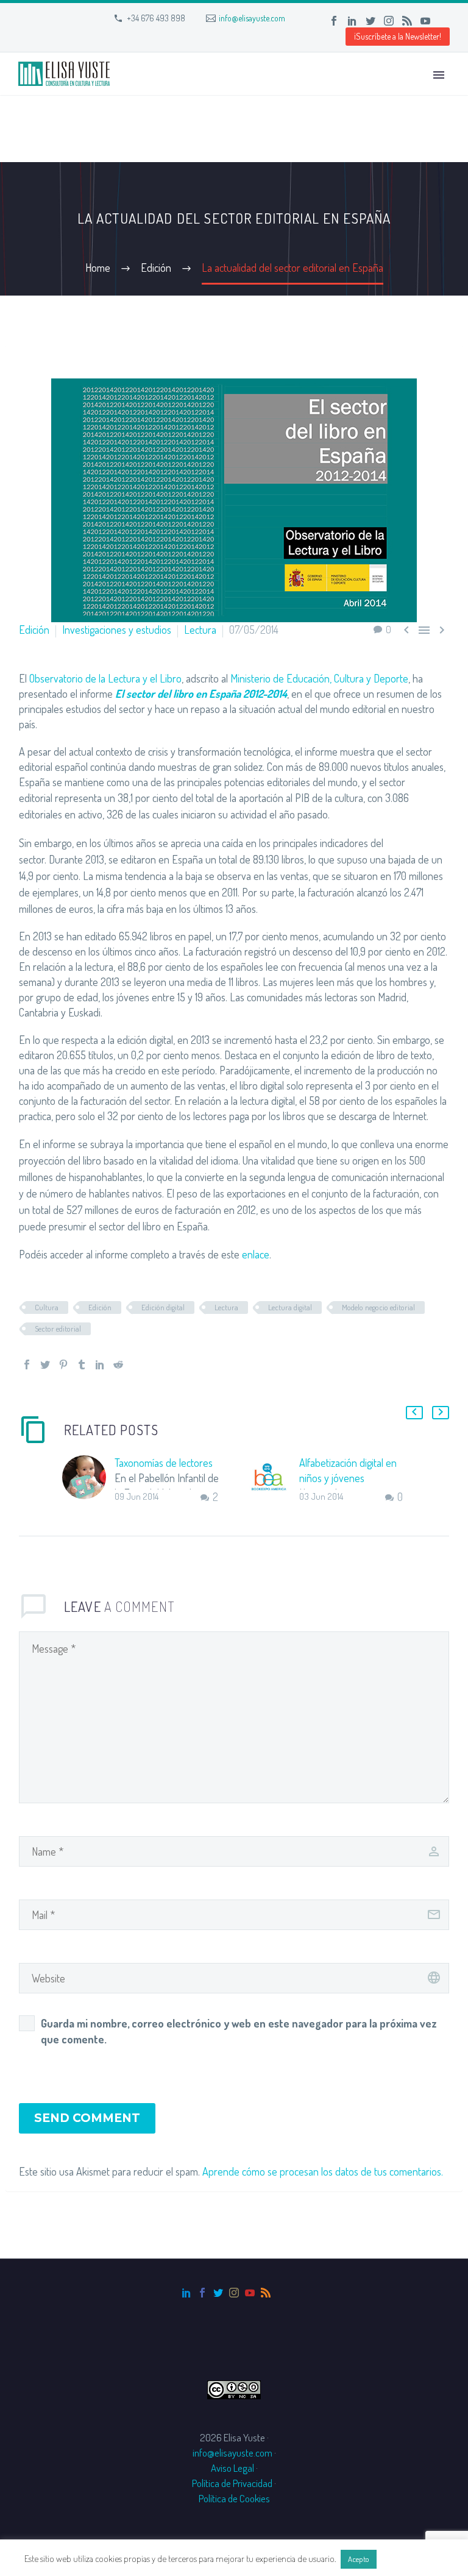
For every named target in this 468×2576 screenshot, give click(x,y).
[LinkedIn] (352, 21)
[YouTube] (425, 21)
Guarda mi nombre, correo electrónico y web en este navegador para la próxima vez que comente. (239, 2031)
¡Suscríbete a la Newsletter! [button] (398, 36)
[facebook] (202, 2293)
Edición (34, 630)
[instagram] (234, 2293)
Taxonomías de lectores (164, 1463)
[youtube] (250, 2293)
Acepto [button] (359, 2559)
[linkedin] (186, 2293)
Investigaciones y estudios (117, 630)
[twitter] (218, 2293)
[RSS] (407, 21)
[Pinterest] (63, 1364)
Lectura (200, 630)
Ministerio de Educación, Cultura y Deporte (319, 678)
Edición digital (163, 1307)
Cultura (47, 1307)
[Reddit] (118, 1364)
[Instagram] (389, 21)
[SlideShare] (444, 21)
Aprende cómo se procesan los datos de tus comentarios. (323, 2171)
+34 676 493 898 (156, 18)
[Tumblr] (82, 1364)
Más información (411, 2559)
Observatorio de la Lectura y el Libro (105, 678)
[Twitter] (370, 21)
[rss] (266, 2293)
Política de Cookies (234, 2498)
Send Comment (87, 2118)
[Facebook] (334, 21)
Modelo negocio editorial (378, 1307)
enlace (256, 1254)
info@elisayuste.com (252, 18)
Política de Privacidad (232, 2483)
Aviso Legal (232, 2468)
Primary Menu (439, 75)
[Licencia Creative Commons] (234, 2389)
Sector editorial (58, 1329)
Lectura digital (290, 1307)
